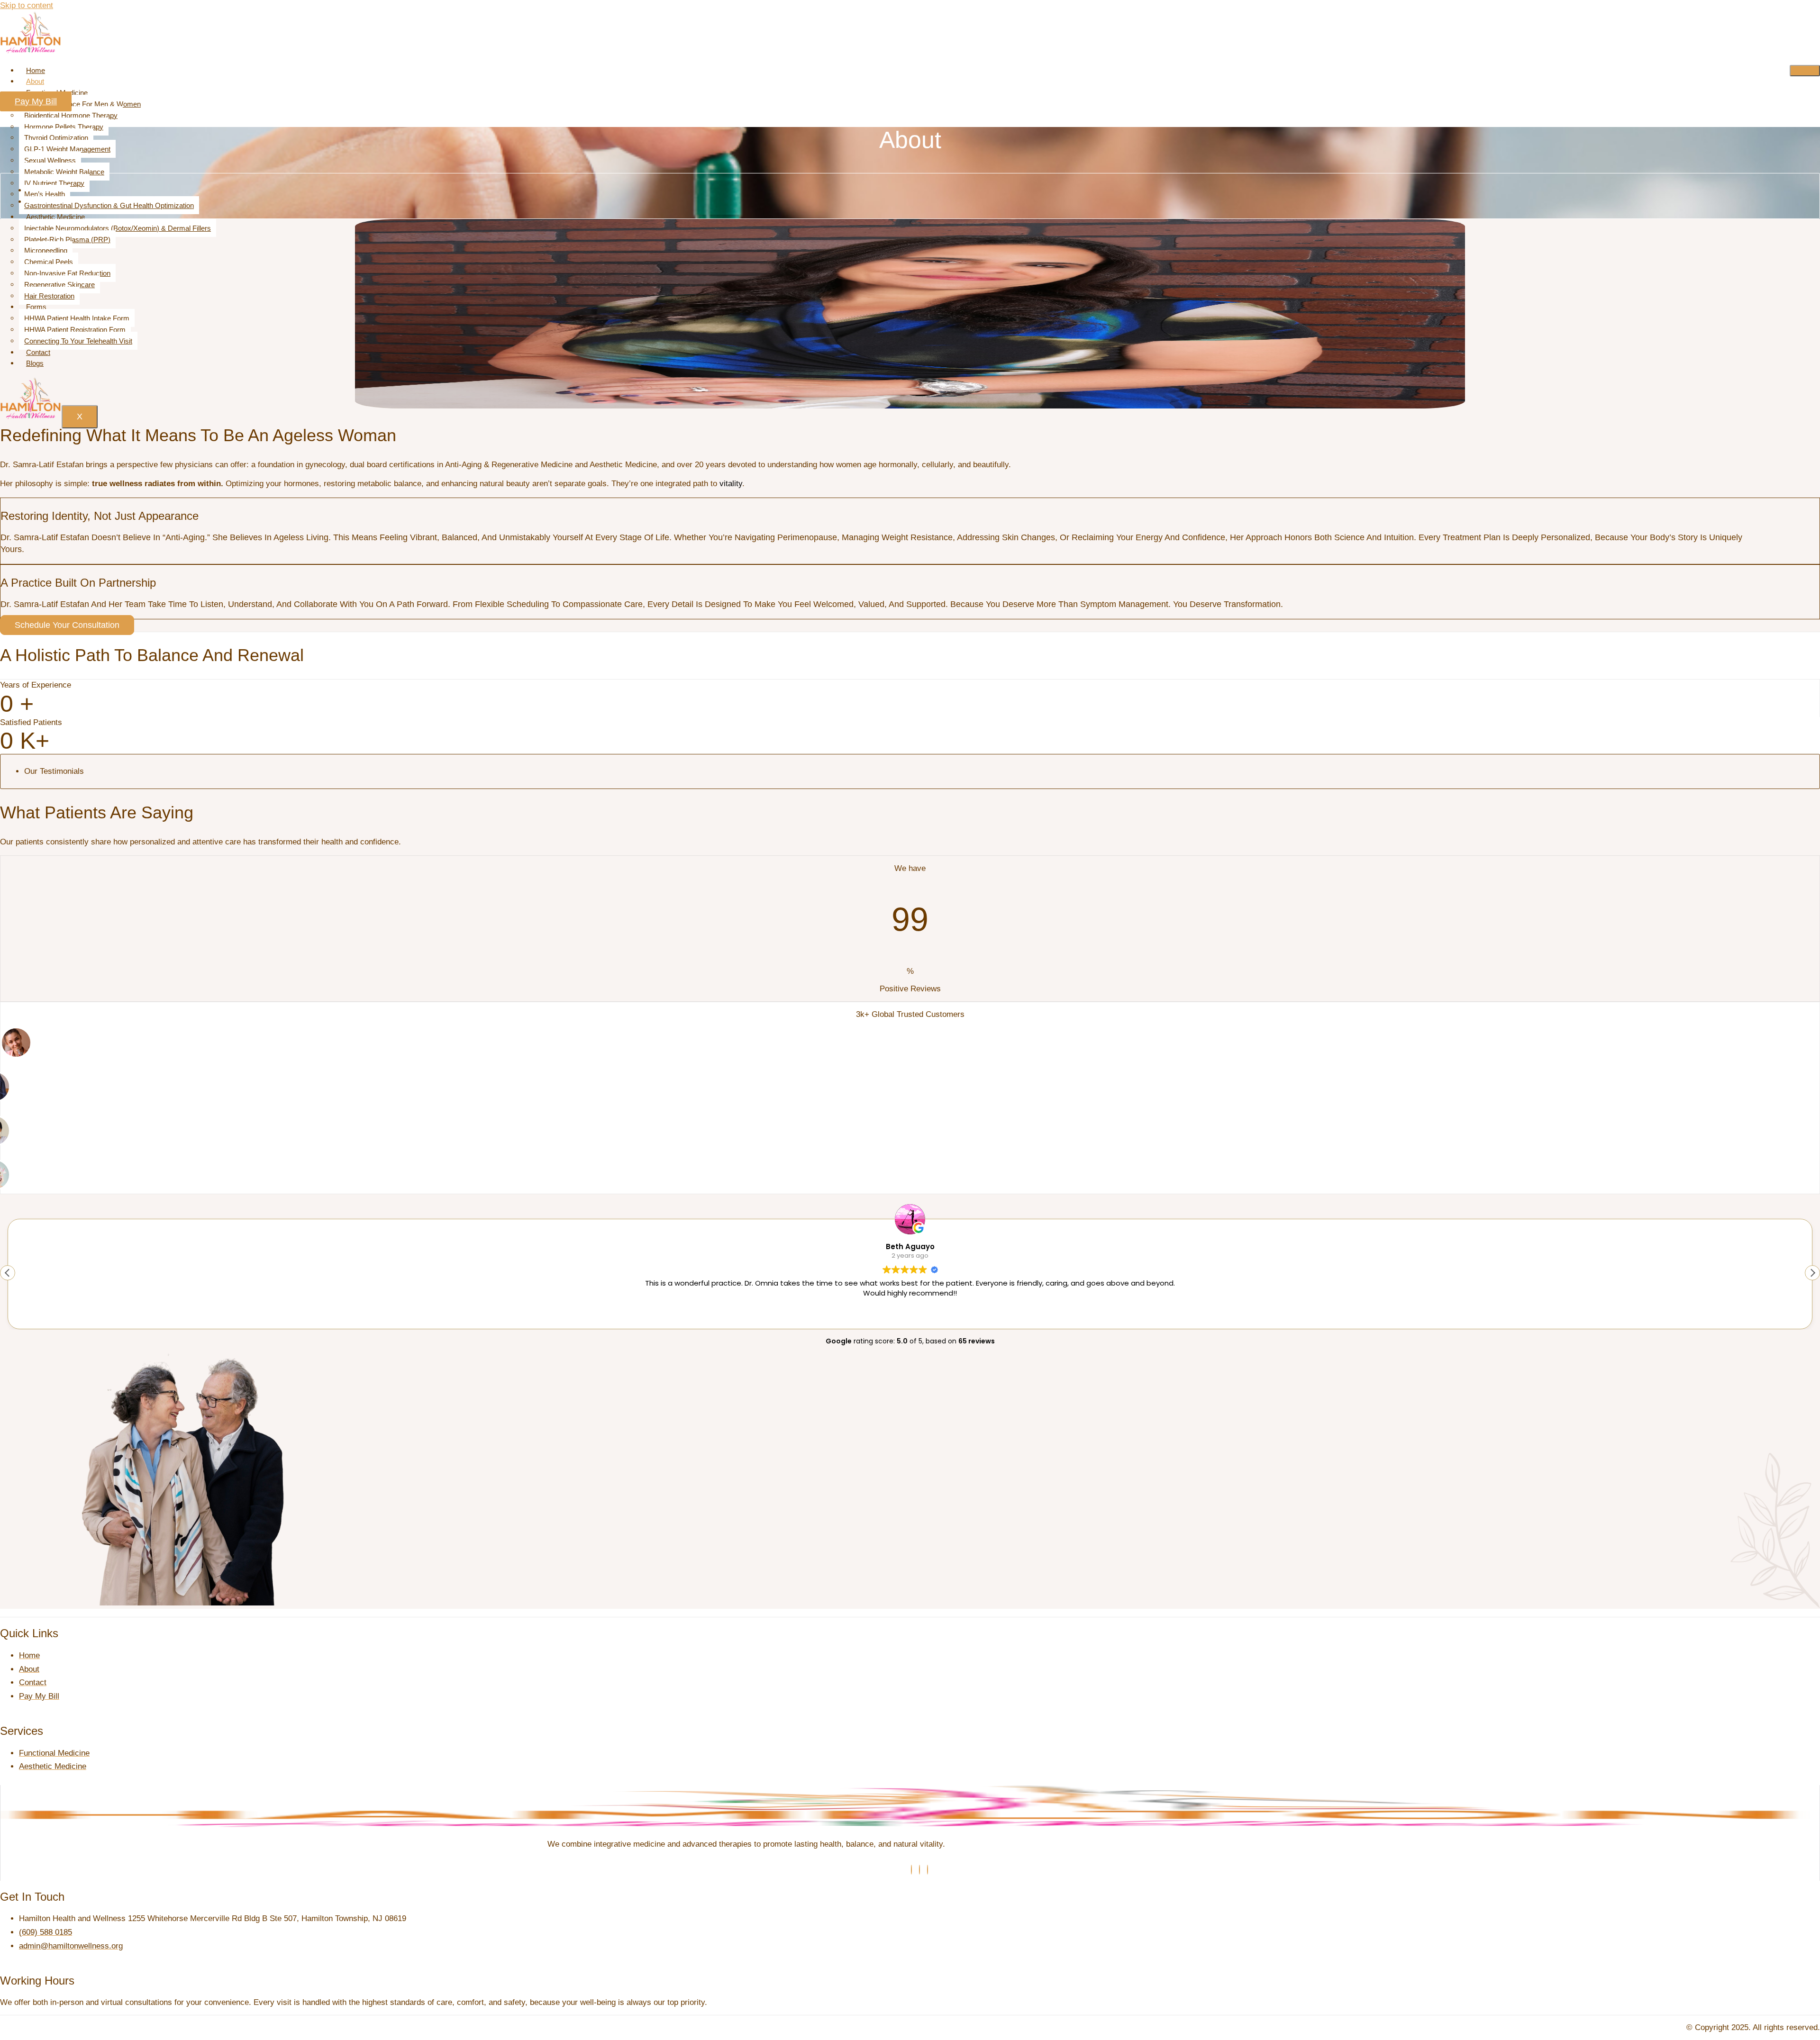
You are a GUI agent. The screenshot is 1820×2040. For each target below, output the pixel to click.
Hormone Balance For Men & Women (82, 104)
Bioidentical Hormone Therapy (71, 115)
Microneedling (46, 250)
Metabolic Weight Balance (64, 172)
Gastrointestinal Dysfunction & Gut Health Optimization (109, 205)
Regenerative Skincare (59, 285)
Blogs (35, 363)
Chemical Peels (49, 262)
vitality (731, 484)
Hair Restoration (49, 296)
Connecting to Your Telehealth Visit (78, 341)
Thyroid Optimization (56, 138)
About (35, 81)
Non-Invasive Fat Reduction (67, 273)
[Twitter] (919, 1870)
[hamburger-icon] (1805, 71)
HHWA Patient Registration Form (75, 330)
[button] (1812, 1273)
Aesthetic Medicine (55, 217)
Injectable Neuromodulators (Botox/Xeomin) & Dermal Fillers (118, 228)
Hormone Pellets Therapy (64, 127)
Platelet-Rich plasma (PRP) (67, 240)
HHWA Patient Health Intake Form (77, 318)
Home (36, 70)
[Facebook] (911, 1870)
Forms (36, 307)
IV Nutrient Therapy (54, 183)
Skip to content (27, 5)
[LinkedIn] (928, 1870)
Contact (38, 352)
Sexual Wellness (50, 160)
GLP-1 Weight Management (67, 149)
